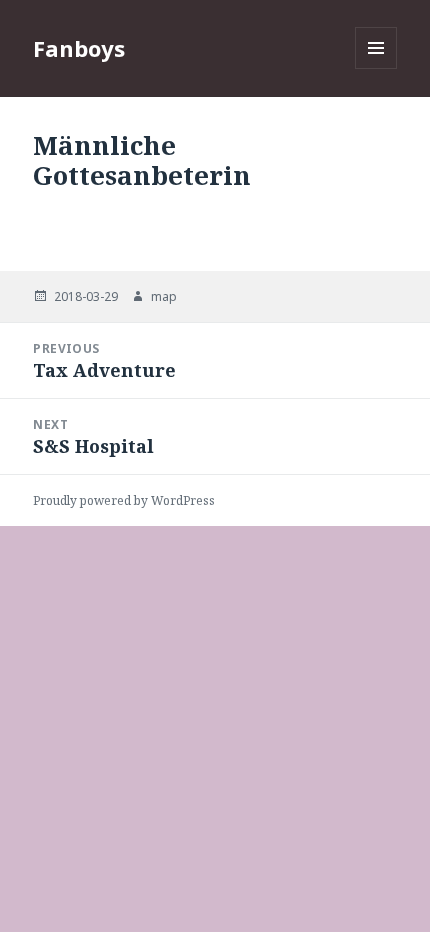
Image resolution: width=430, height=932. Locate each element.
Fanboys (79, 48)
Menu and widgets (376, 68)
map (164, 296)
